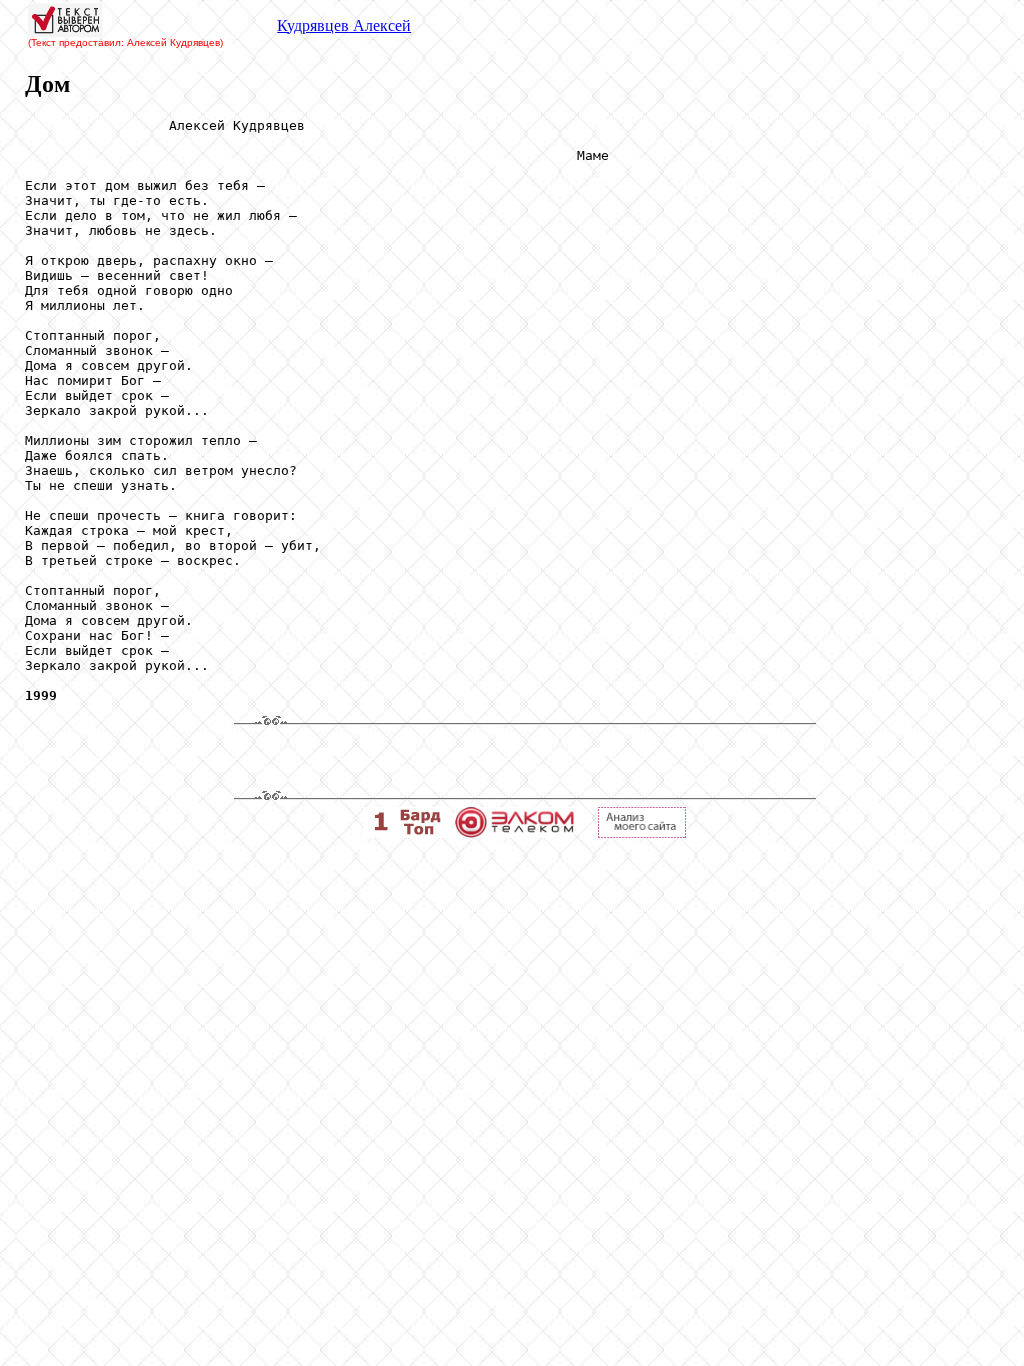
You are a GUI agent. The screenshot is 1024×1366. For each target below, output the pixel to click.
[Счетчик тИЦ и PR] (642, 832)
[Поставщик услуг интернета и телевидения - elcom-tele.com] (514, 832)
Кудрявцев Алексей (344, 25)
